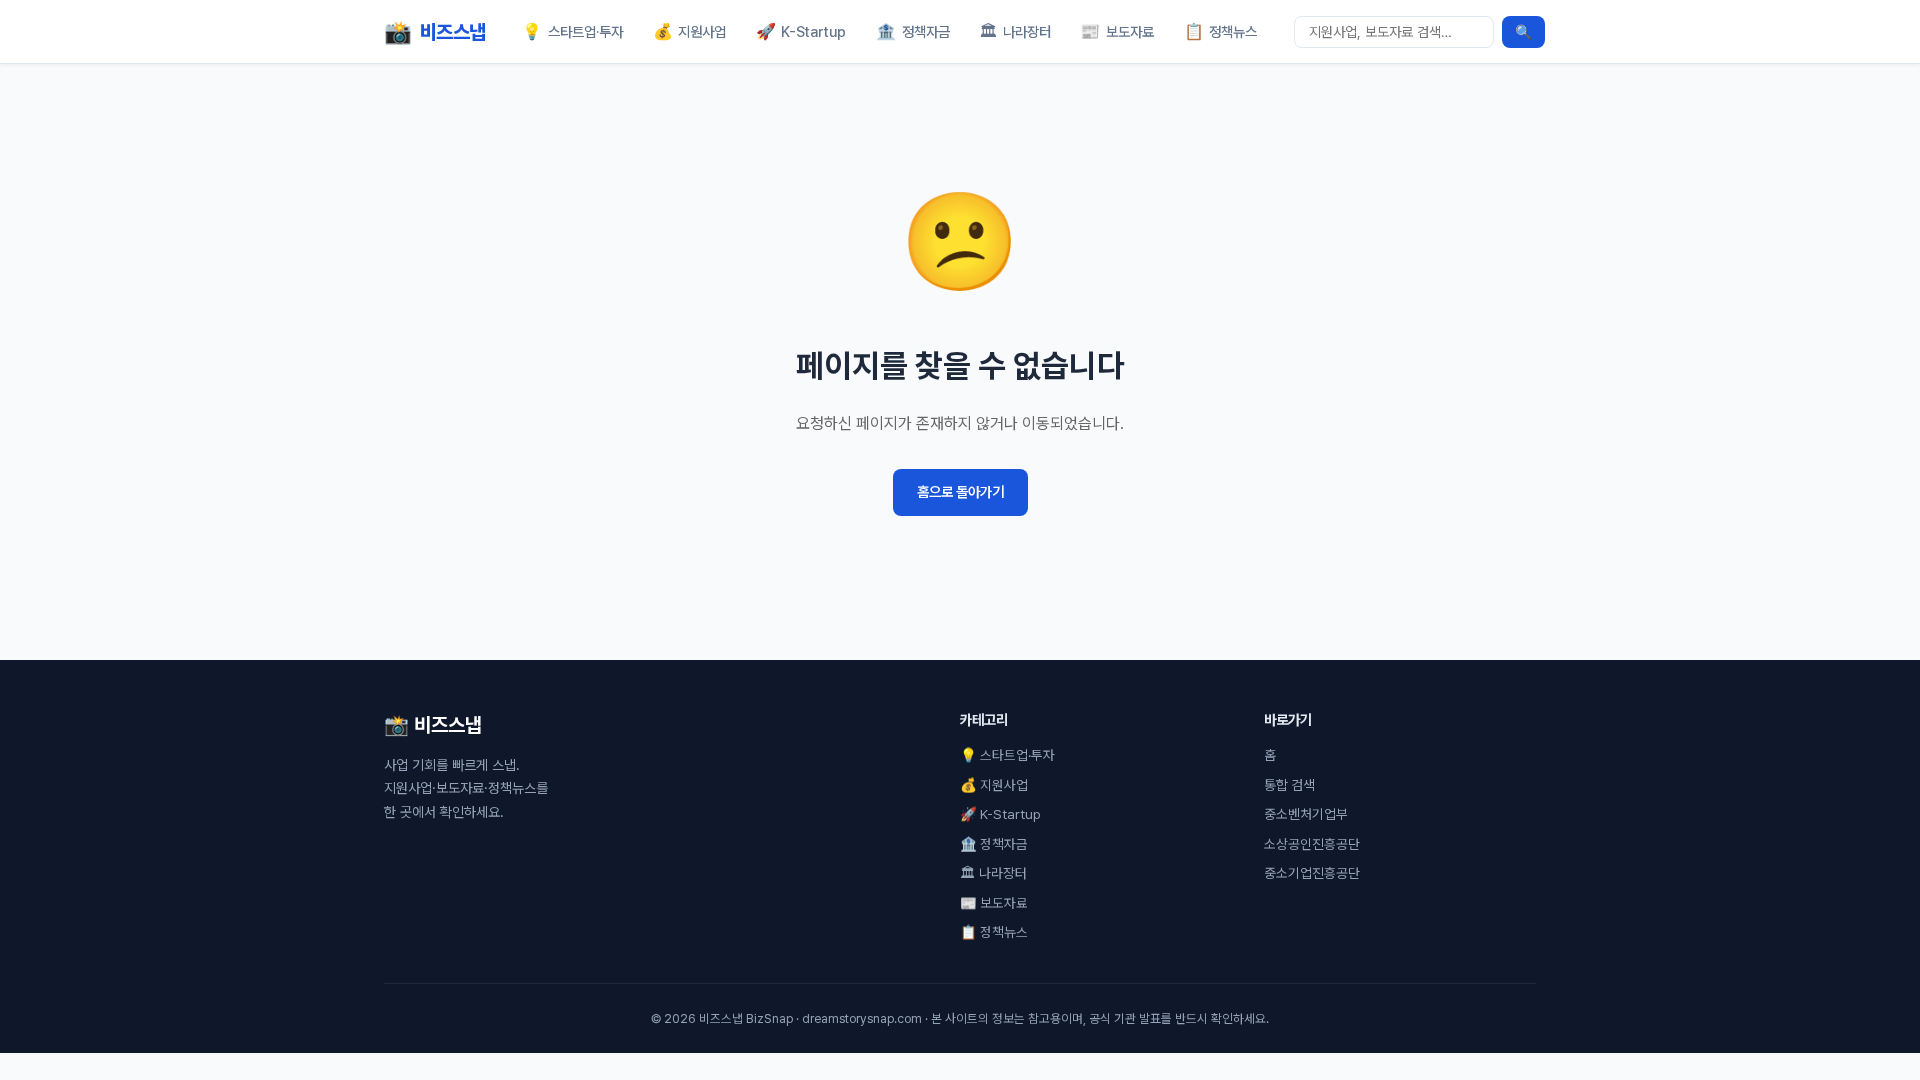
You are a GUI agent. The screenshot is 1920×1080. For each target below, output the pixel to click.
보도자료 (1117, 31)
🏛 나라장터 (993, 873)
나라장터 (1015, 31)
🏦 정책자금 (994, 844)
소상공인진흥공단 (1312, 844)
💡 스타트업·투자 (1007, 755)
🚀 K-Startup (1000, 814)
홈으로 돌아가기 (960, 491)
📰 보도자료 (994, 903)
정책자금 (913, 31)
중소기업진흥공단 (1312, 873)
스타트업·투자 (572, 31)
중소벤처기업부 (1306, 814)
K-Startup (801, 31)
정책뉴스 (1221, 31)
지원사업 (690, 31)
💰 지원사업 (994, 785)
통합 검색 (1289, 785)
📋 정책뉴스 (994, 932)
